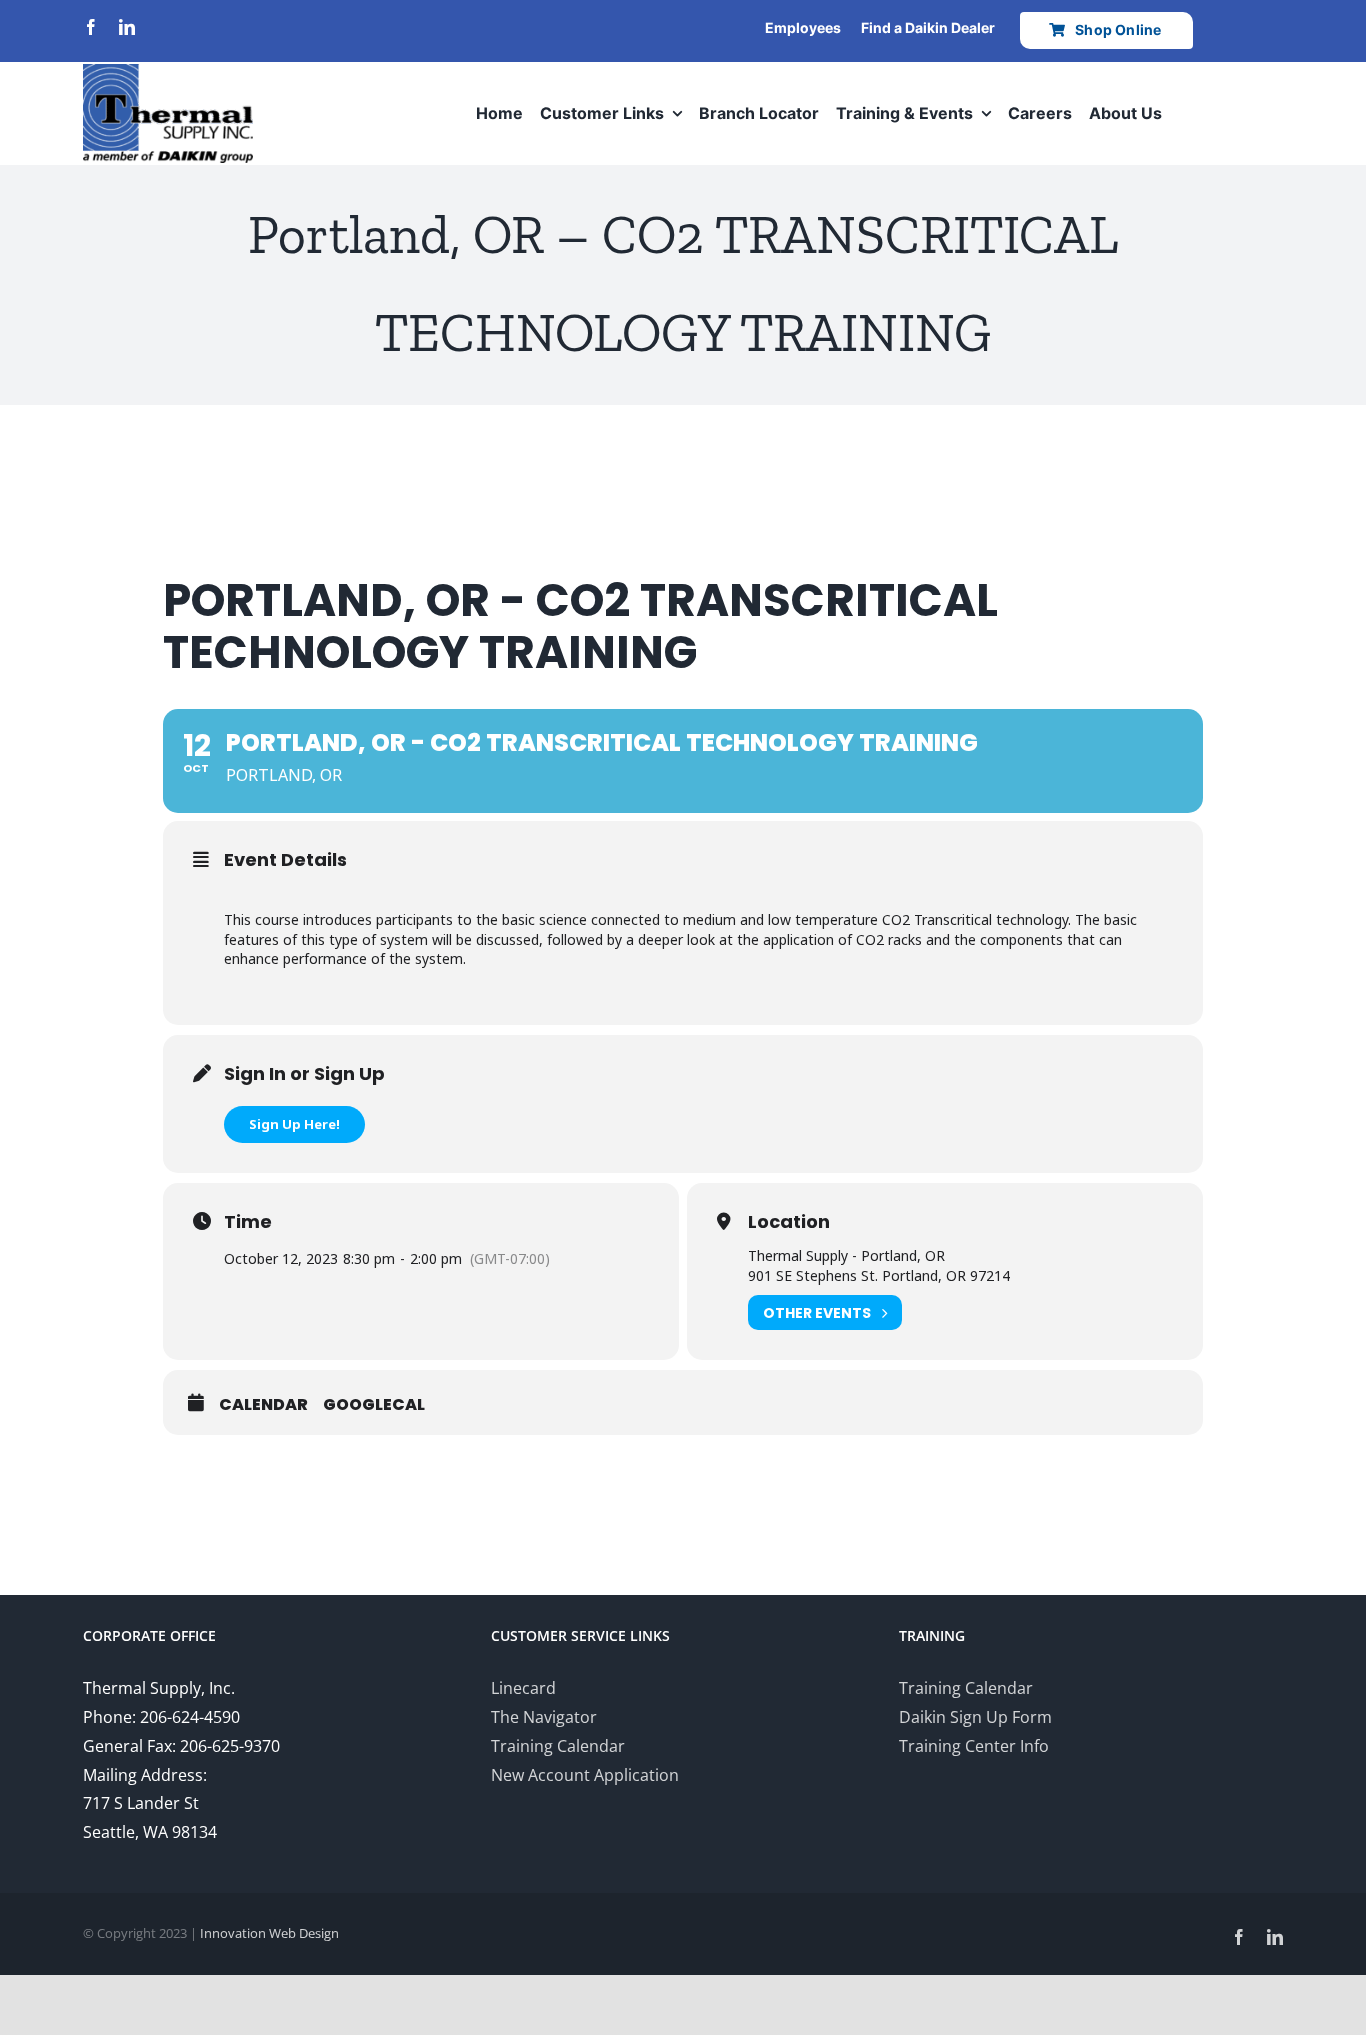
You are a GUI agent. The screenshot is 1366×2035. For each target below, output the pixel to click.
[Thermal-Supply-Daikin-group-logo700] (168, 72)
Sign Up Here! (294, 1124)
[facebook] (91, 27)
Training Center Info (974, 1746)
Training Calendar (558, 1746)
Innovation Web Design (269, 1933)
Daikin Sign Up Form (975, 1717)
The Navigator (544, 1717)
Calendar (263, 1405)
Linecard (523, 1688)
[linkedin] (127, 27)
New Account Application (585, 1775)
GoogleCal (374, 1405)
